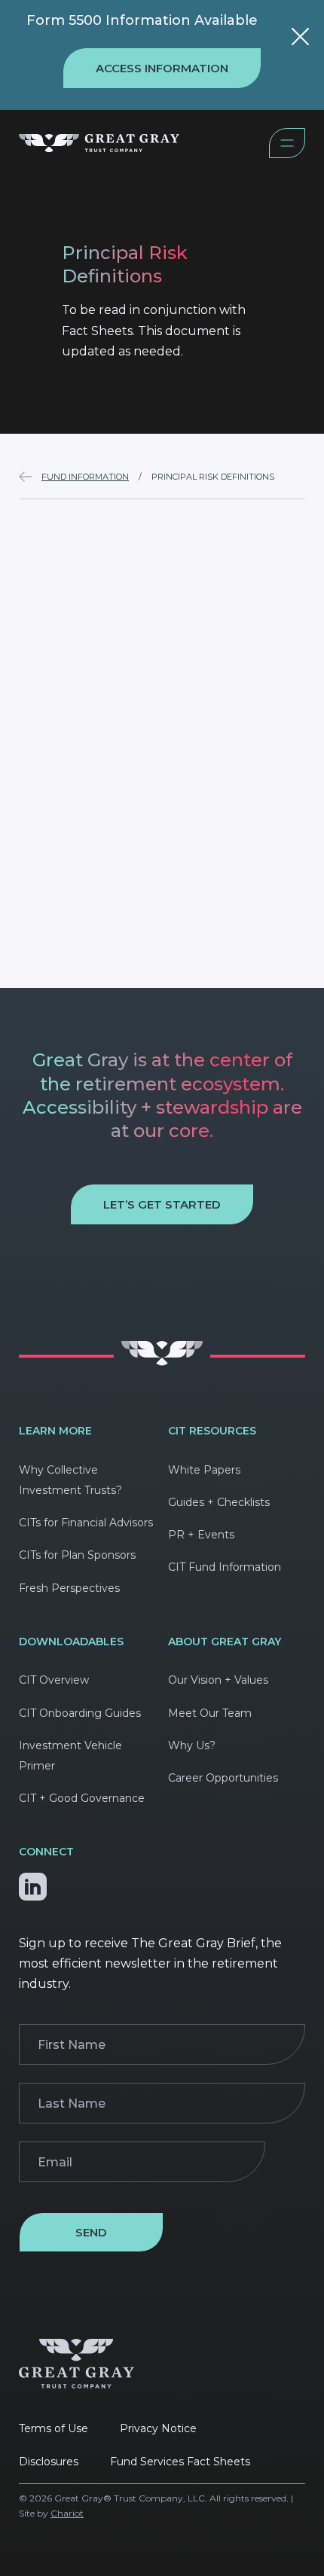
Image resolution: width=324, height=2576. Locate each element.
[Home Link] (144, 146)
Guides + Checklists (219, 1502)
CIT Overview (54, 1680)
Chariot (67, 2513)
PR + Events (201, 1535)
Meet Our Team (210, 1713)
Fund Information (85, 477)
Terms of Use (53, 2428)
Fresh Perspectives (69, 1588)
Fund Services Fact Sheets (180, 2462)
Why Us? (192, 1745)
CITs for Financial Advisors (86, 1523)
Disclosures (49, 2462)
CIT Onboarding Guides (80, 1713)
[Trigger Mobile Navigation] (287, 154)
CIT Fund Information (225, 1567)
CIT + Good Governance (82, 1798)
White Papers (204, 1470)
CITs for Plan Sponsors (77, 1555)
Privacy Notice (158, 2428)
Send (91, 2232)
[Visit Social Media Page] (33, 1883)
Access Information (162, 68)
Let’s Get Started (162, 1204)
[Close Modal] (300, 39)
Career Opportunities (223, 1778)
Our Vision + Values (218, 1680)
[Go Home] (162, 1362)
